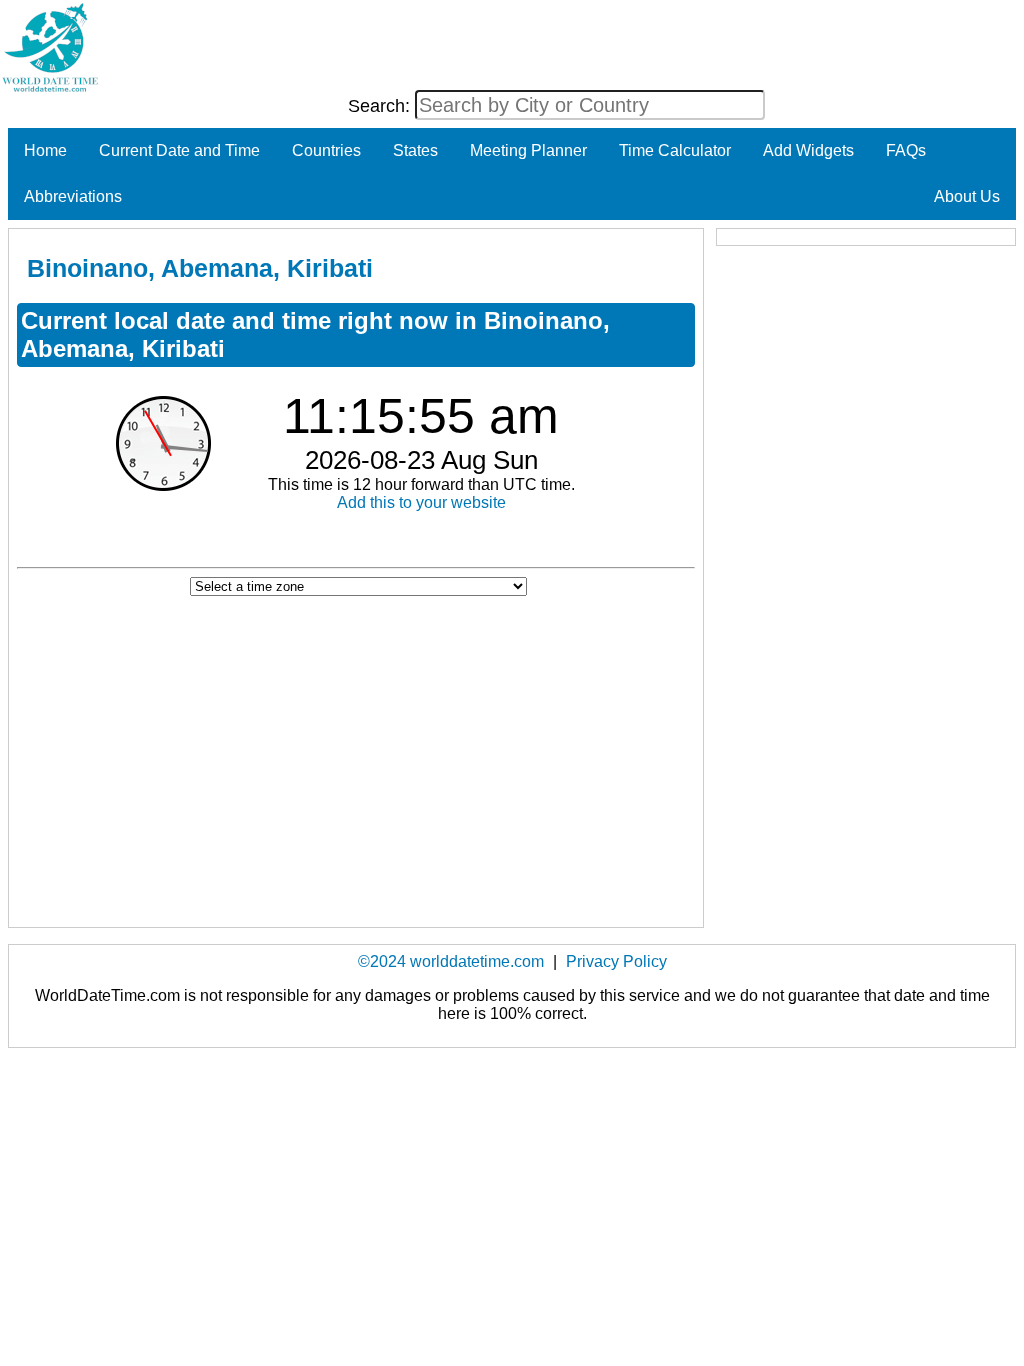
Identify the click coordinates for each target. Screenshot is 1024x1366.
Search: (381, 106)
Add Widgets (808, 150)
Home (45, 150)
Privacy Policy (616, 961)
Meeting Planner (528, 150)
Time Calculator (675, 150)
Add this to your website (421, 502)
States (415, 150)
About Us (967, 196)
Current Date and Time (179, 150)
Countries (326, 150)
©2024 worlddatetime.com (451, 961)
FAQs (906, 150)
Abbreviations (73, 196)
